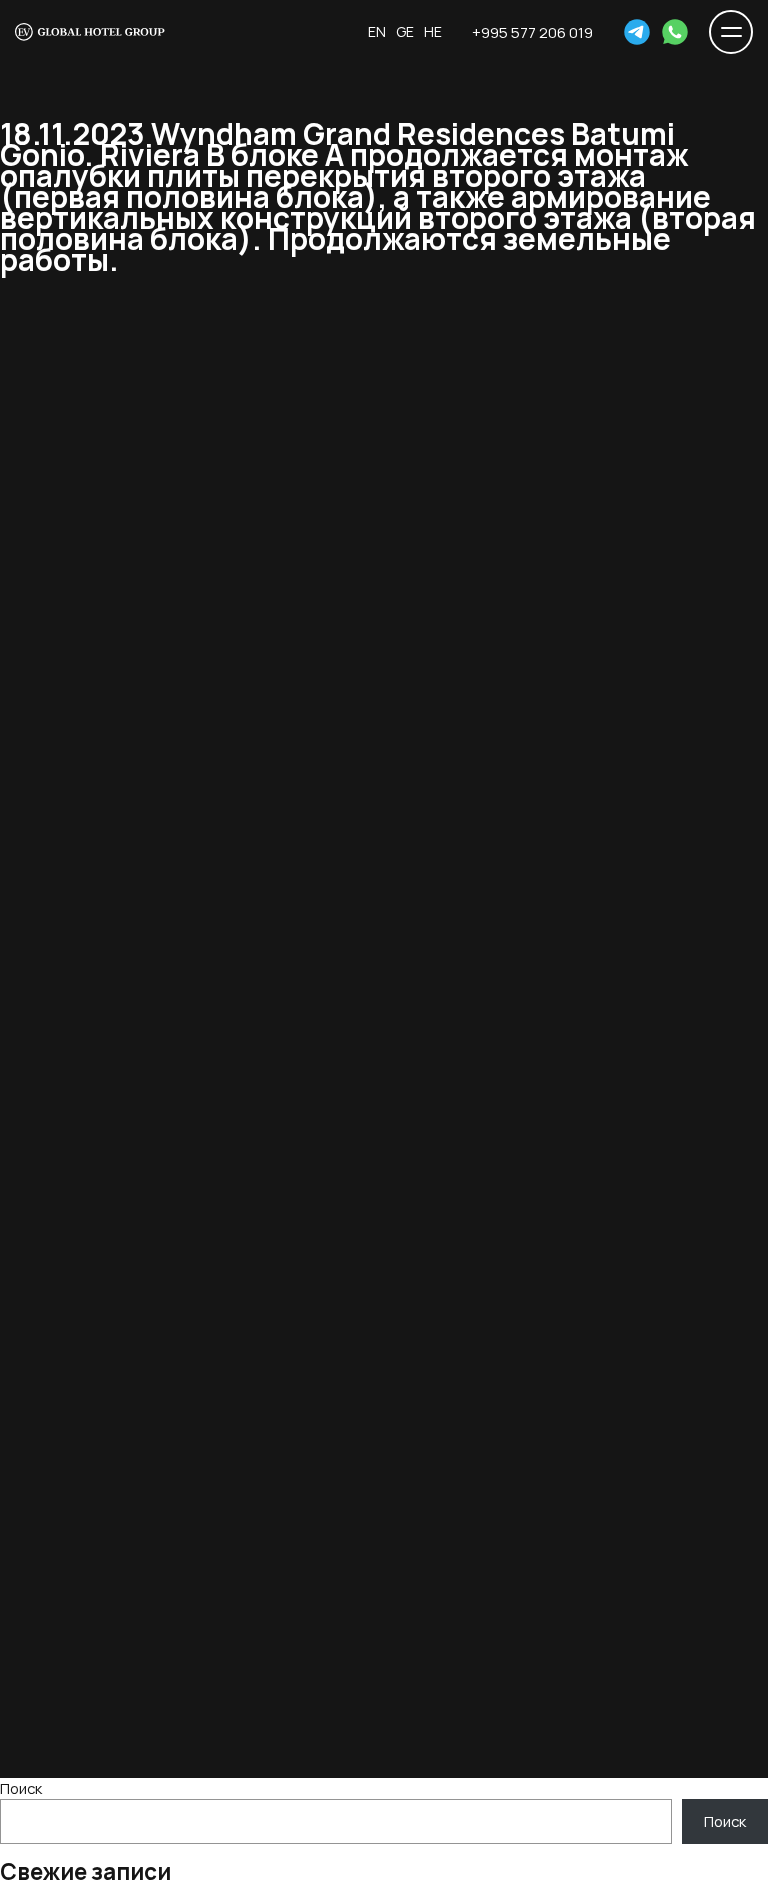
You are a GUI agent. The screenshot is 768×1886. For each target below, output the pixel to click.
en (377, 31)
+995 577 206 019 (532, 32)
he (433, 31)
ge (405, 31)
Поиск (21, 1788)
